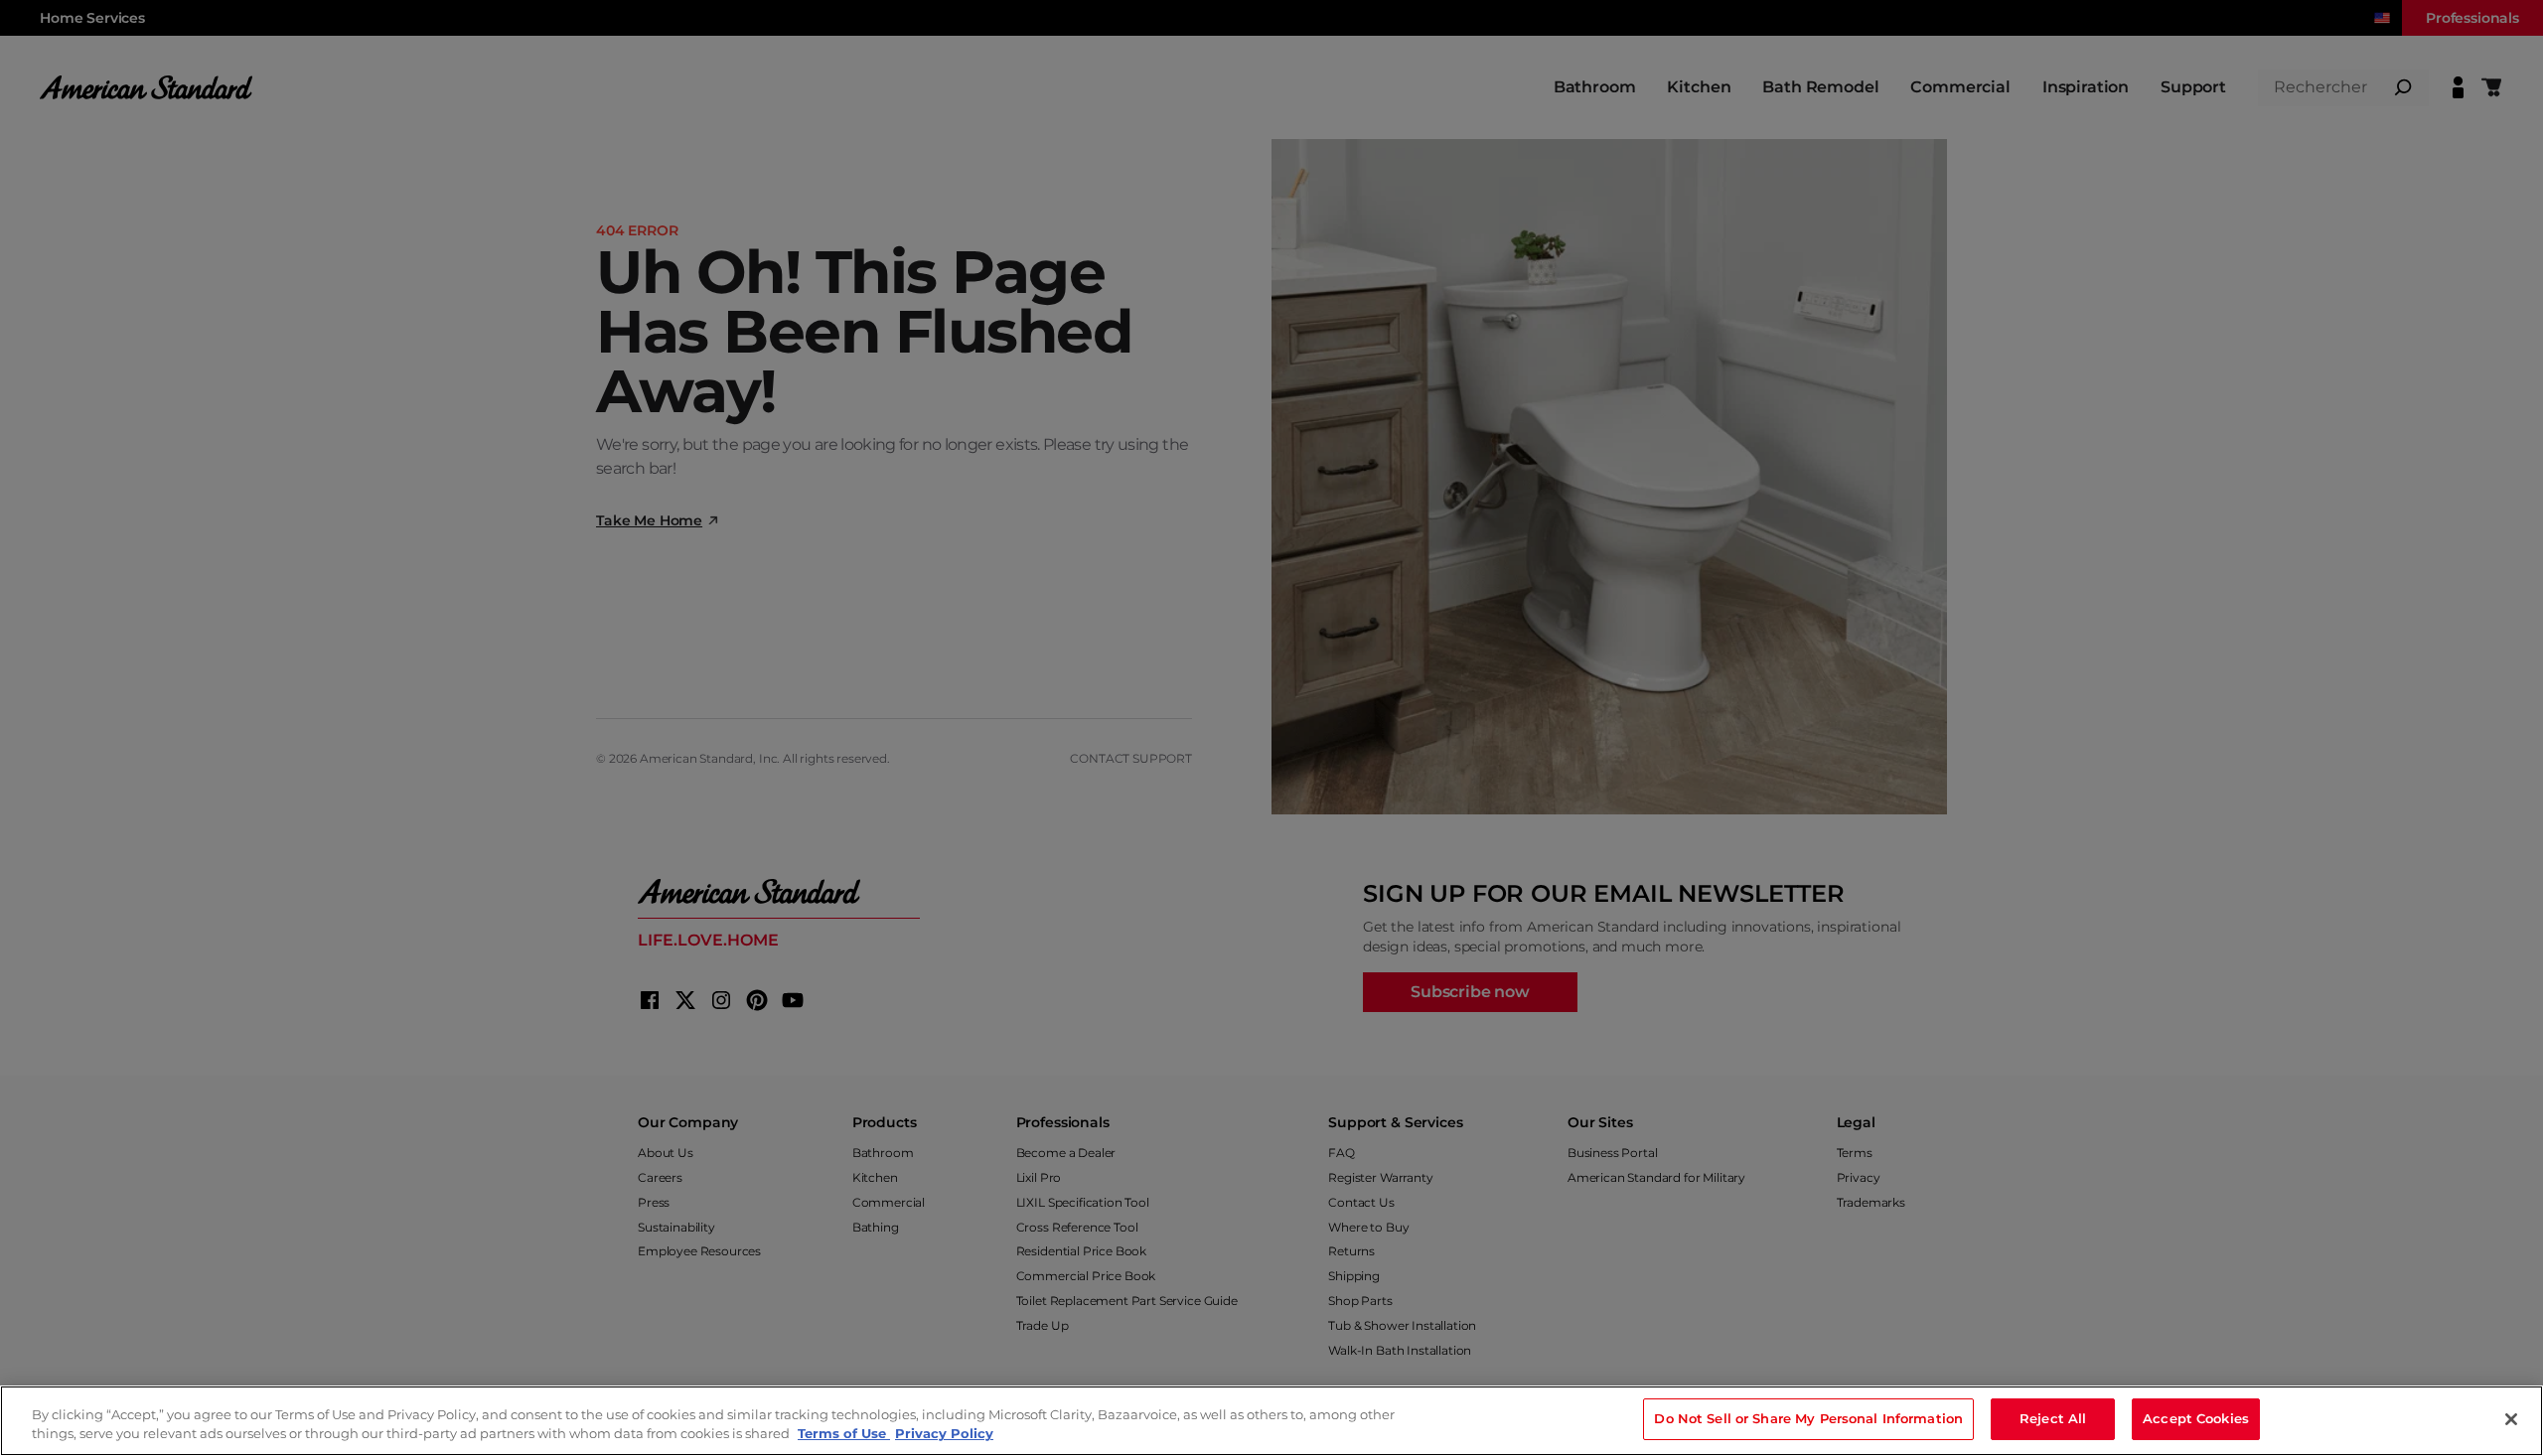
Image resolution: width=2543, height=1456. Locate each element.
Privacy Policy (944, 1434)
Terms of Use (844, 1434)
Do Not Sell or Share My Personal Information (1808, 1418)
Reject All (2053, 1418)
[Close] (2511, 1419)
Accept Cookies (2196, 1418)
